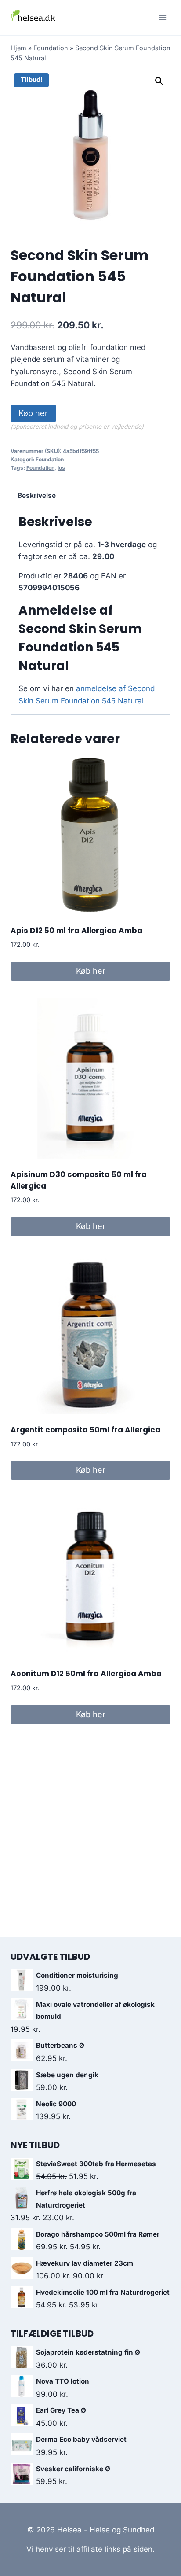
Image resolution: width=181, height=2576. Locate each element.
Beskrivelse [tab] (37, 495)
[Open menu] (162, 17)
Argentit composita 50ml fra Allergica (85, 1430)
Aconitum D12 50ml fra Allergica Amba (86, 1674)
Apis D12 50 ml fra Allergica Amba (76, 931)
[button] (159, 81)
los (61, 468)
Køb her (33, 413)
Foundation (51, 48)
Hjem (18, 48)
